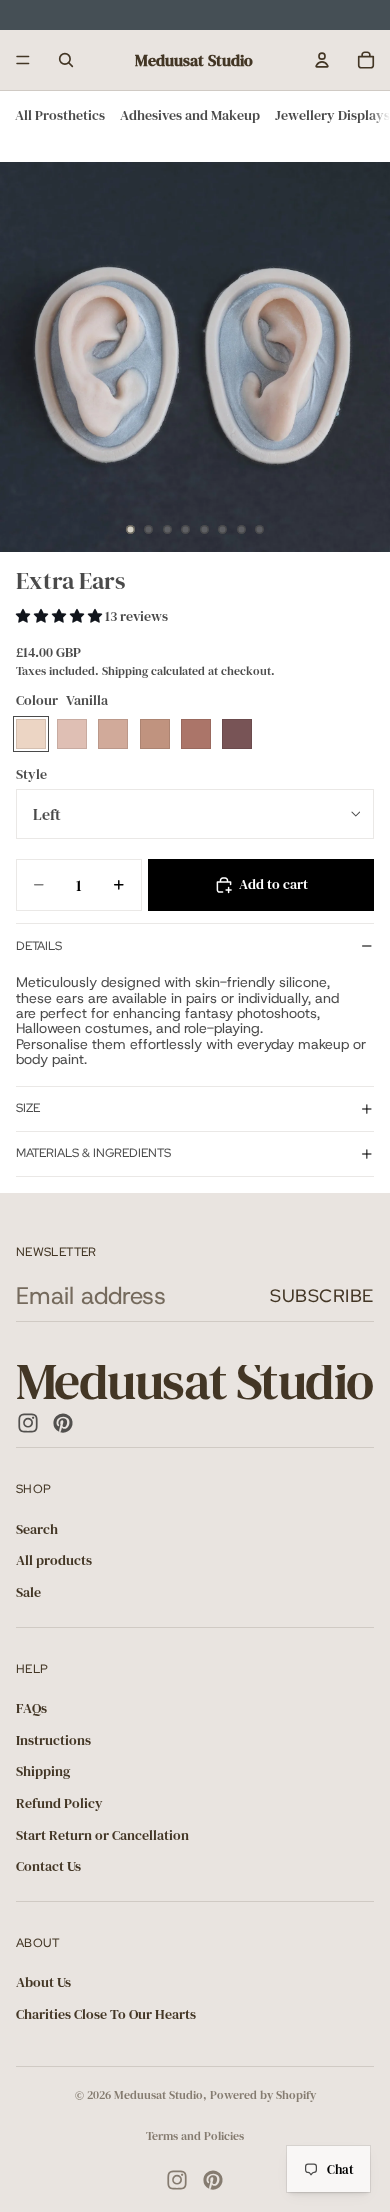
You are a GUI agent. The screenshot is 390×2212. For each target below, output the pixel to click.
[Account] (322, 60)
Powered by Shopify (263, 2095)
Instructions (53, 1739)
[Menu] (23, 60)
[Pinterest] (63, 1423)
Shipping (43, 1771)
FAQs (31, 1708)
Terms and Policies (195, 2136)
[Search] (66, 60)
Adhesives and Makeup (190, 115)
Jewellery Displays (332, 115)
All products (54, 1560)
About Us (43, 1982)
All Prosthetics (60, 115)
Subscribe (322, 1295)
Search (37, 1529)
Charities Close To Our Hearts (106, 2014)
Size (28, 1108)
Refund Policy (59, 1803)
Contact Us (48, 1866)
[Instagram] (28, 1423)
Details (39, 946)
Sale (28, 1592)
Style (31, 774)
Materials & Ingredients (93, 1153)
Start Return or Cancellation (102, 1834)
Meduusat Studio (158, 2095)
